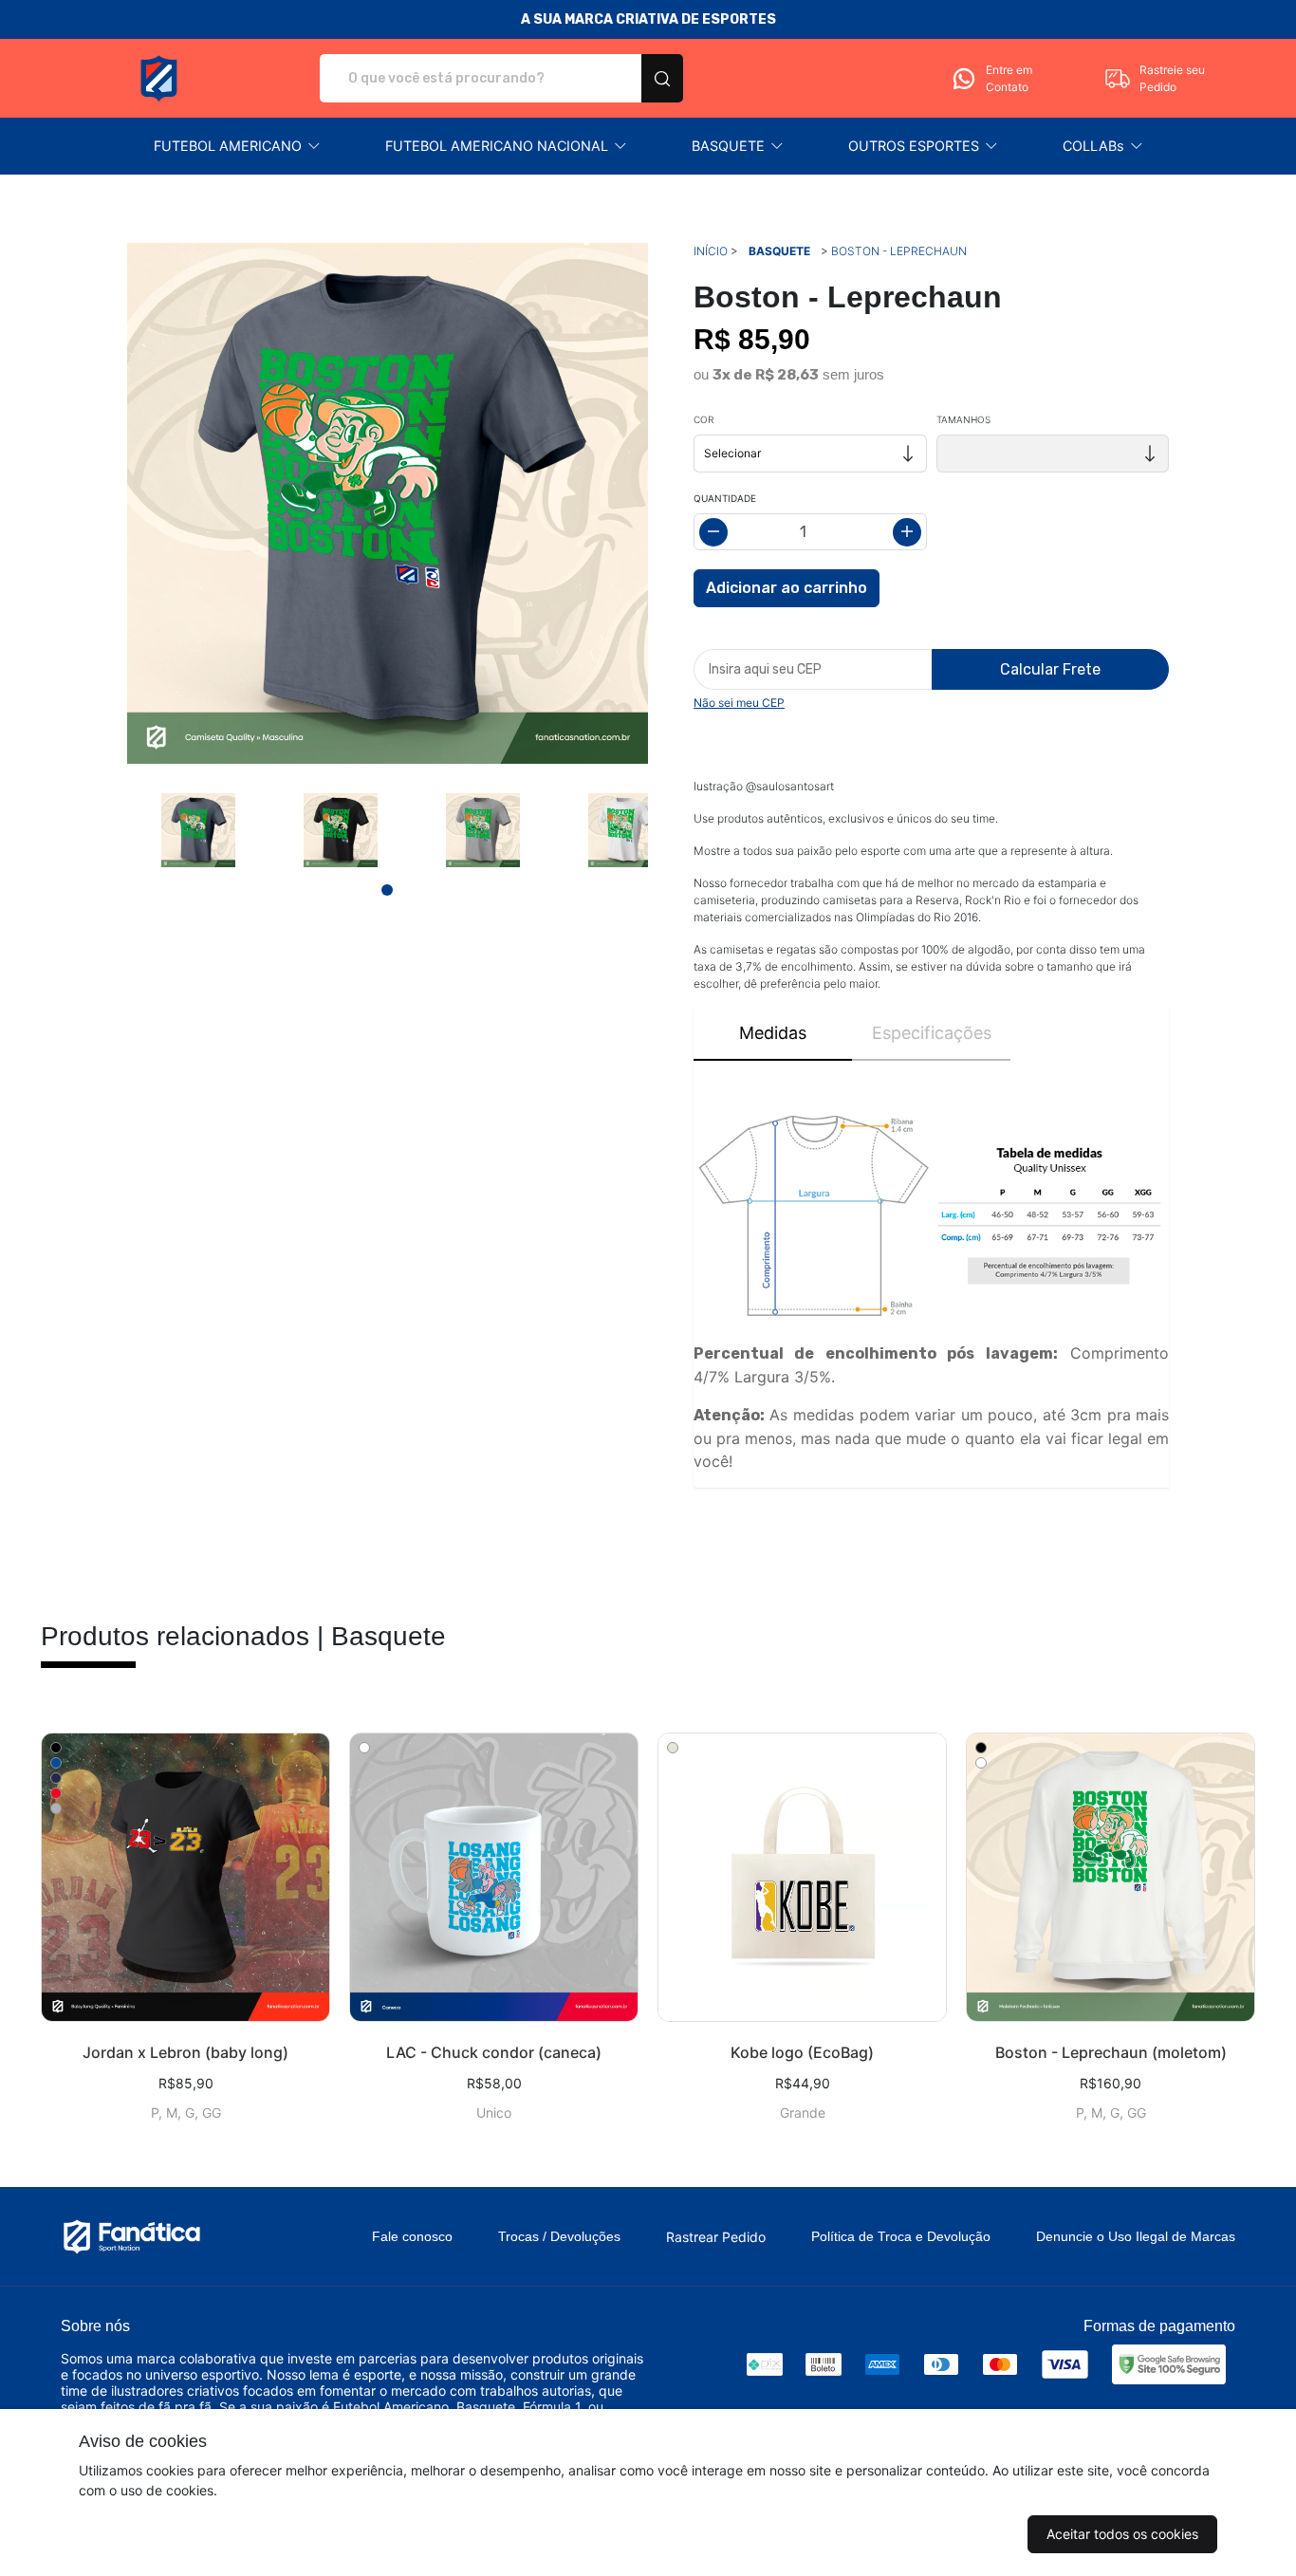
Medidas (773, 1033)
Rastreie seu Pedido (1172, 78)
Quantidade (725, 498)
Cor (704, 419)
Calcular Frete (1050, 669)
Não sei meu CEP (739, 703)
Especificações (932, 1033)
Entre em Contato (1009, 78)
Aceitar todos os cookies (1122, 2534)
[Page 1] (387, 890)
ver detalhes (185, 1877)
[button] (237, 146)
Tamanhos (963, 419)
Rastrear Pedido (716, 2237)
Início (711, 251)
